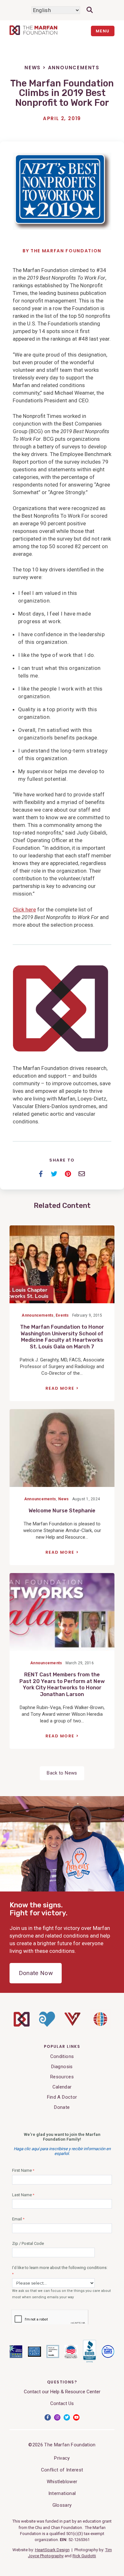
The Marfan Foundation (66, 251)
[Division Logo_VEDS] (72, 2024)
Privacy (62, 2458)
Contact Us (62, 2403)
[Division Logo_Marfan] (22, 2025)
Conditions (62, 2056)
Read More (60, 1388)
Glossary (62, 2505)
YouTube (76, 2417)
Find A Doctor (62, 2097)
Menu (103, 31)
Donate (62, 2107)
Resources (62, 2077)
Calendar (62, 2087)
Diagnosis (62, 2067)
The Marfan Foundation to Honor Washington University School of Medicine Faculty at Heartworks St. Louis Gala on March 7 (62, 1337)
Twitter (67, 2417)
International (62, 2493)
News (33, 68)
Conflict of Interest (62, 2470)
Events (62, 1315)
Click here (24, 910)
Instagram (57, 2417)
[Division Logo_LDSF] (47, 2025)
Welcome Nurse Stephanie (62, 1511)
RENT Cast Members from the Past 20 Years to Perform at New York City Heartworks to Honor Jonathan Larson (62, 1684)
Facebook (48, 2417)
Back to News (62, 1773)
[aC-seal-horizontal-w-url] (90, 2361)
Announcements (74, 68)
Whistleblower (62, 2482)
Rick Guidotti (84, 2556)
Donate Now (36, 1973)
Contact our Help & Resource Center (62, 2392)
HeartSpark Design (52, 2550)
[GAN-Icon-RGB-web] (100, 2028)
